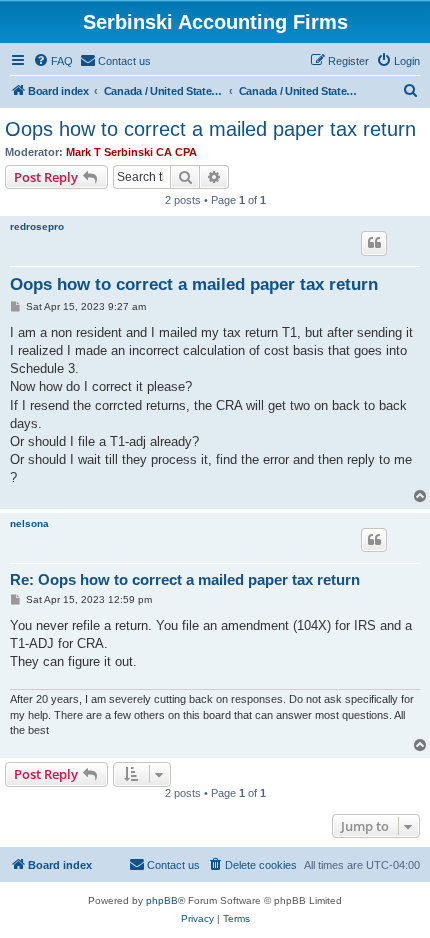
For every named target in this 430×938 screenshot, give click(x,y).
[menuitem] (53, 61)
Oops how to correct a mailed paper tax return (210, 129)
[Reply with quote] (374, 243)
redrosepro (37, 226)
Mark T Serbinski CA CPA (131, 152)
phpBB (162, 900)
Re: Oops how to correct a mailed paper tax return (185, 579)
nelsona (29, 523)
